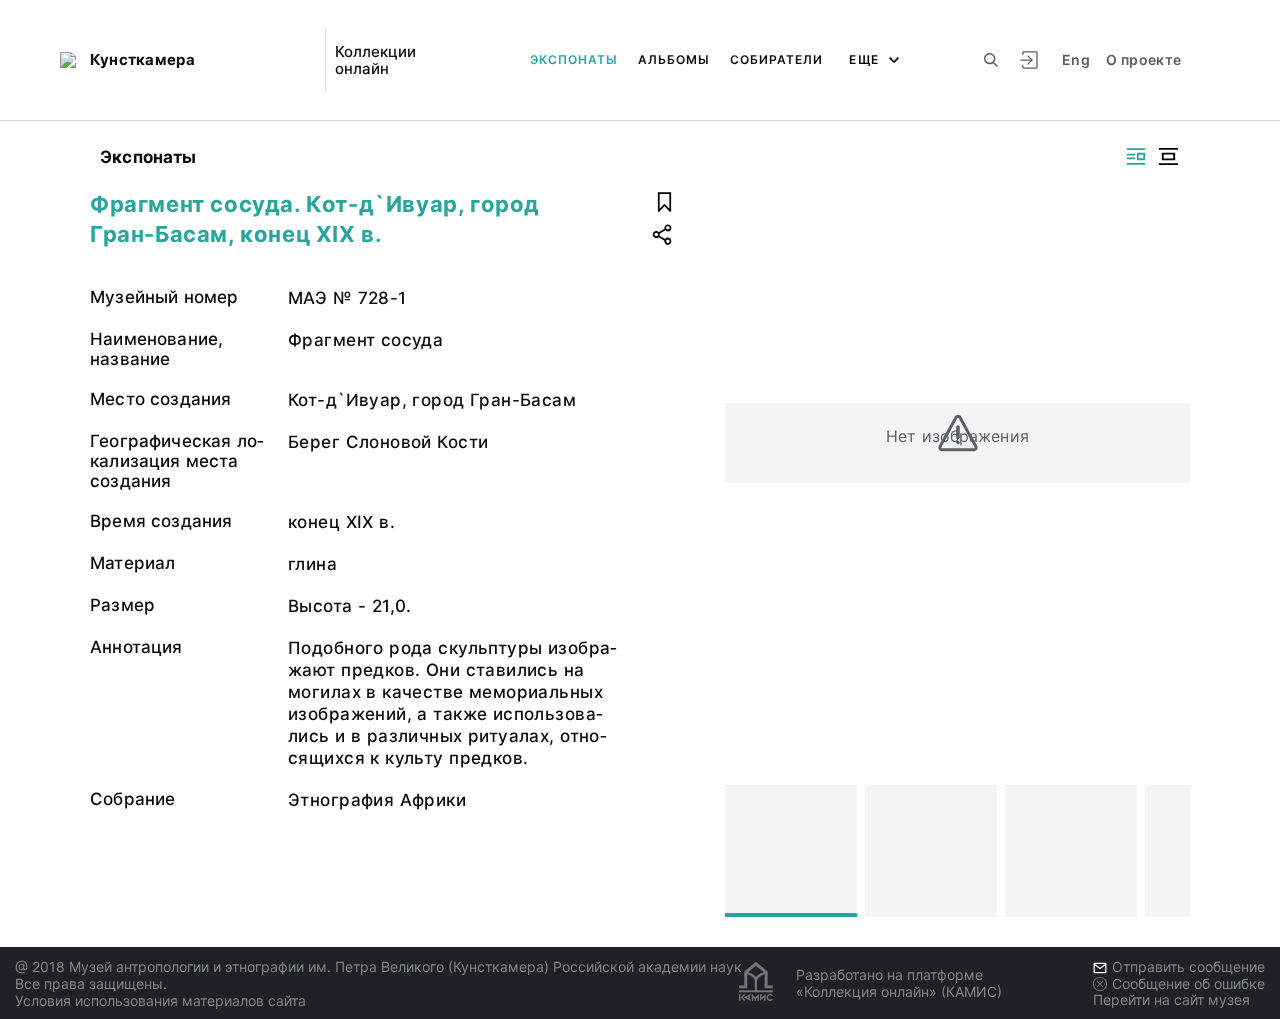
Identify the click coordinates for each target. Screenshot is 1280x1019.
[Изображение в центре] (1168, 156)
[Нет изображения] (791, 851)
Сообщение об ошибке (1188, 983)
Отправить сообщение (1188, 966)
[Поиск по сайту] (991, 60)
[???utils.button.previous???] (749, 851)
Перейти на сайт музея (1171, 999)
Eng (1076, 59)
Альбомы (674, 59)
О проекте (1143, 59)
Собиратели (776, 59)
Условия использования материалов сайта (160, 1000)
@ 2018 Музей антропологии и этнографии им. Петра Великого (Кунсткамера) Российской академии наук (378, 966)
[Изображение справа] (1136, 156)
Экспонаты (574, 59)
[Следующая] (1166, 851)
